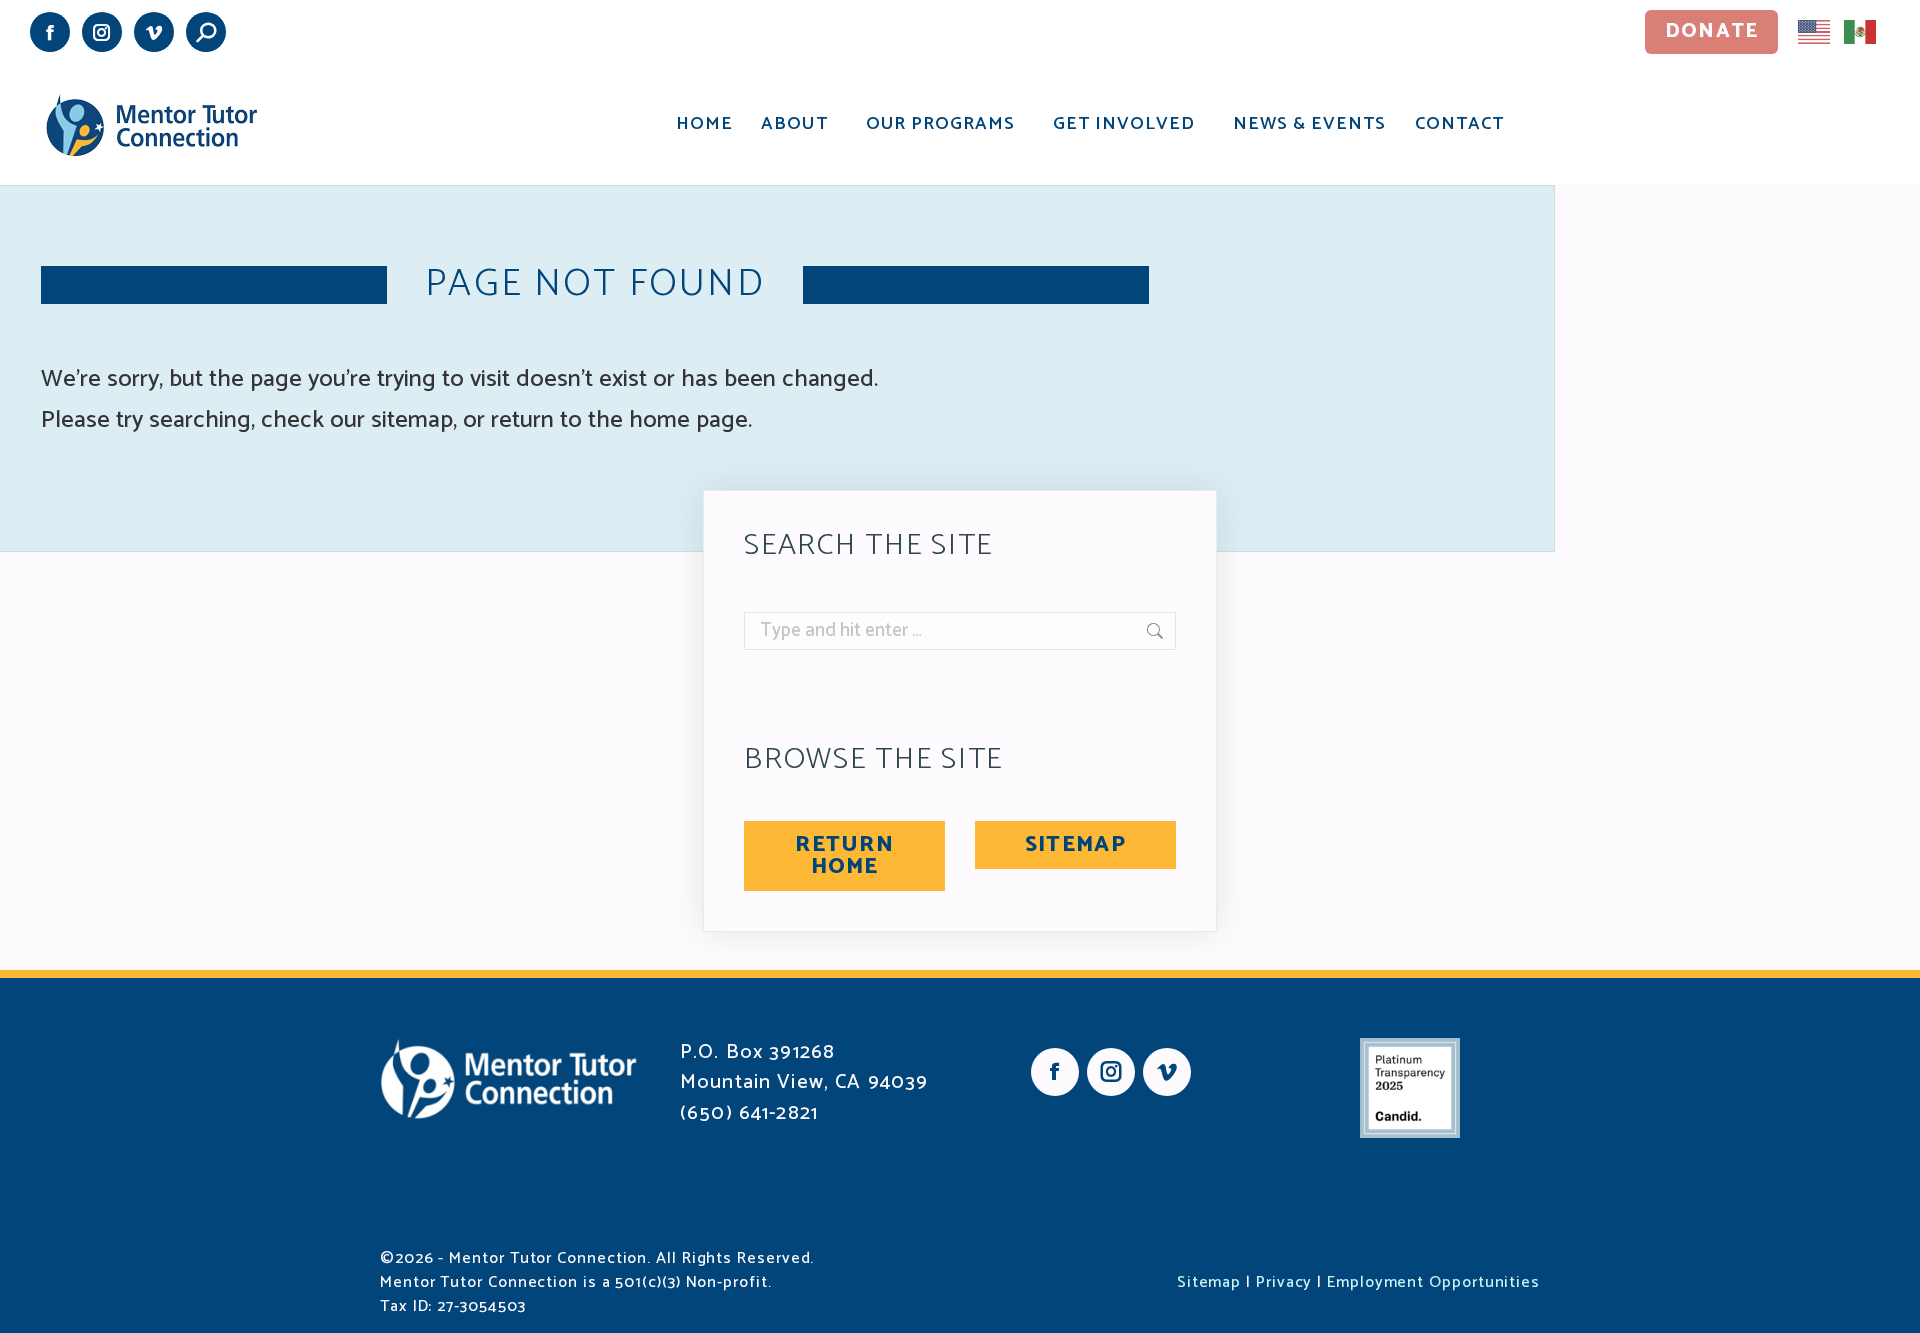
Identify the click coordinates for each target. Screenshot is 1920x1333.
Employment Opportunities (1433, 1282)
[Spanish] (1861, 31)
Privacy (1284, 1282)
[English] (1815, 31)
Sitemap (1209, 1282)
